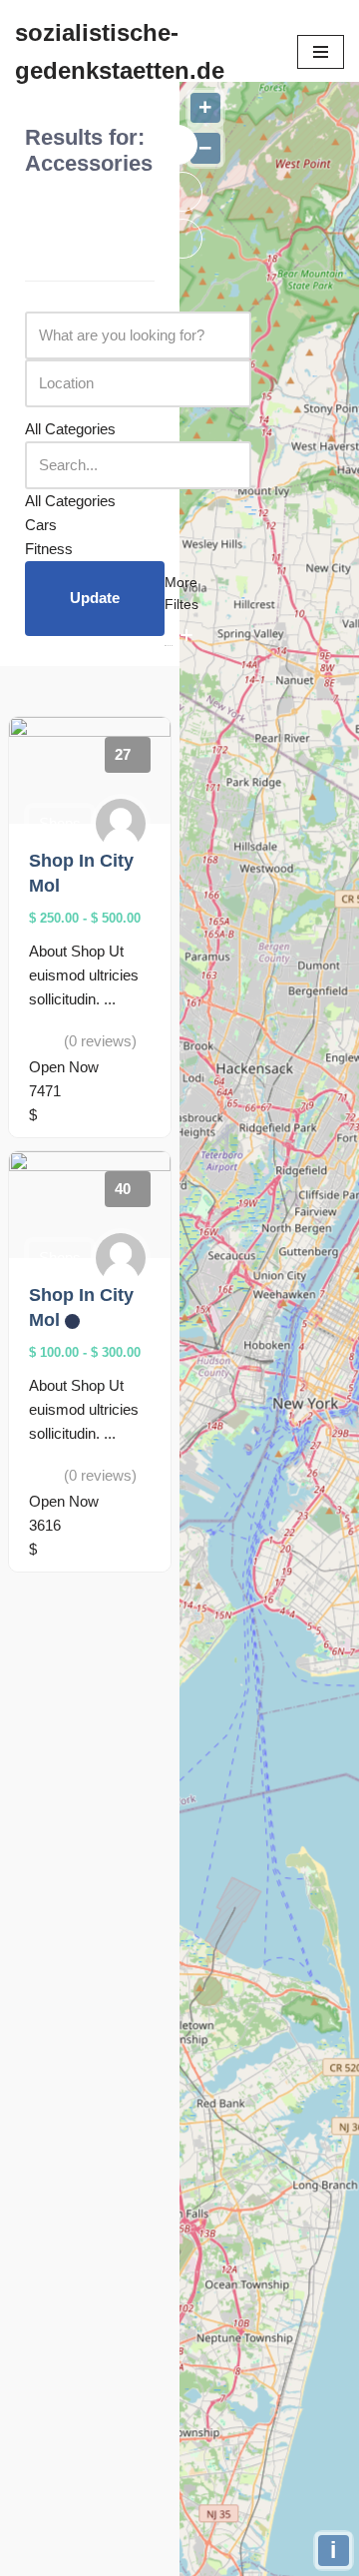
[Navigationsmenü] (321, 52)
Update (95, 598)
